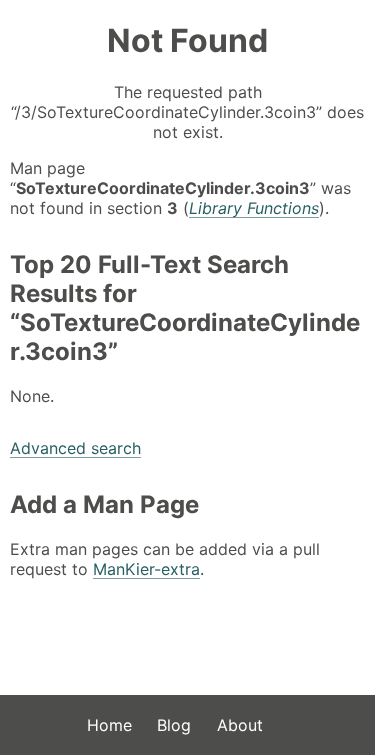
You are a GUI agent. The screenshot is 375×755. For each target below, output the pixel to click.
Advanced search (75, 448)
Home (109, 725)
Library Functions (254, 208)
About (240, 725)
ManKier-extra (146, 569)
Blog (174, 725)
